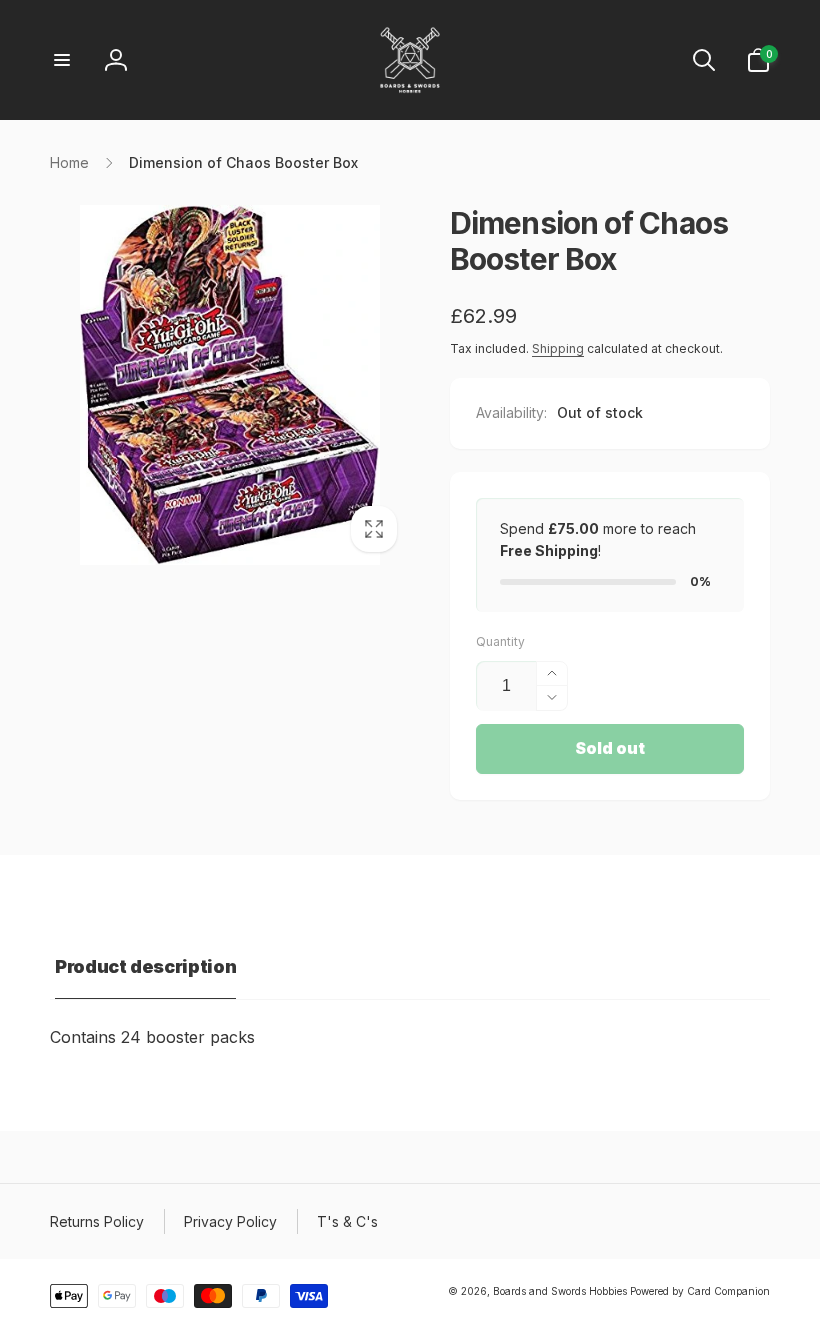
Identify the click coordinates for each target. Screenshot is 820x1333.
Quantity (500, 641)
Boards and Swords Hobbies (560, 1291)
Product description (145, 966)
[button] (62, 60)
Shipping (558, 348)
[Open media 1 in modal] (230, 385)
